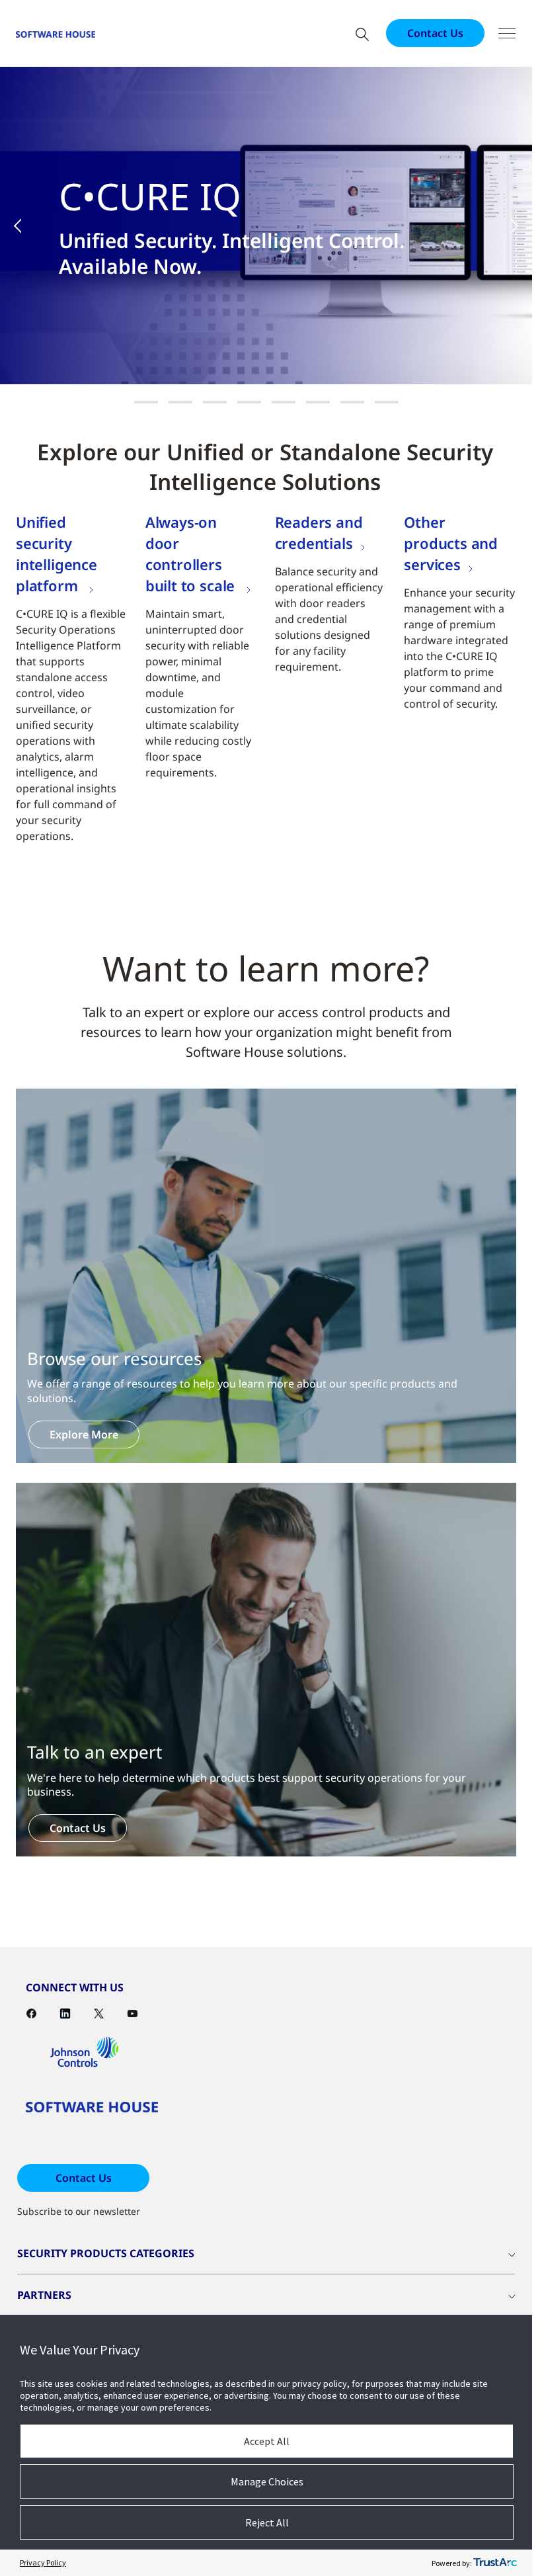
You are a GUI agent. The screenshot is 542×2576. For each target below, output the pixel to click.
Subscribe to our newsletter (79, 2211)
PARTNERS (44, 2295)
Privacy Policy (43, 2562)
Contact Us (435, 33)
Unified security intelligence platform (57, 554)
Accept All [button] (267, 2441)
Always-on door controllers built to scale (192, 554)
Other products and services (451, 543)
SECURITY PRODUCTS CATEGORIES (106, 2253)
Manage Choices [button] (267, 2481)
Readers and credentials (319, 532)
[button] (26, 226)
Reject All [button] (267, 2522)
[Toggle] (507, 33)
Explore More (84, 1434)
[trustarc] (495, 2563)
